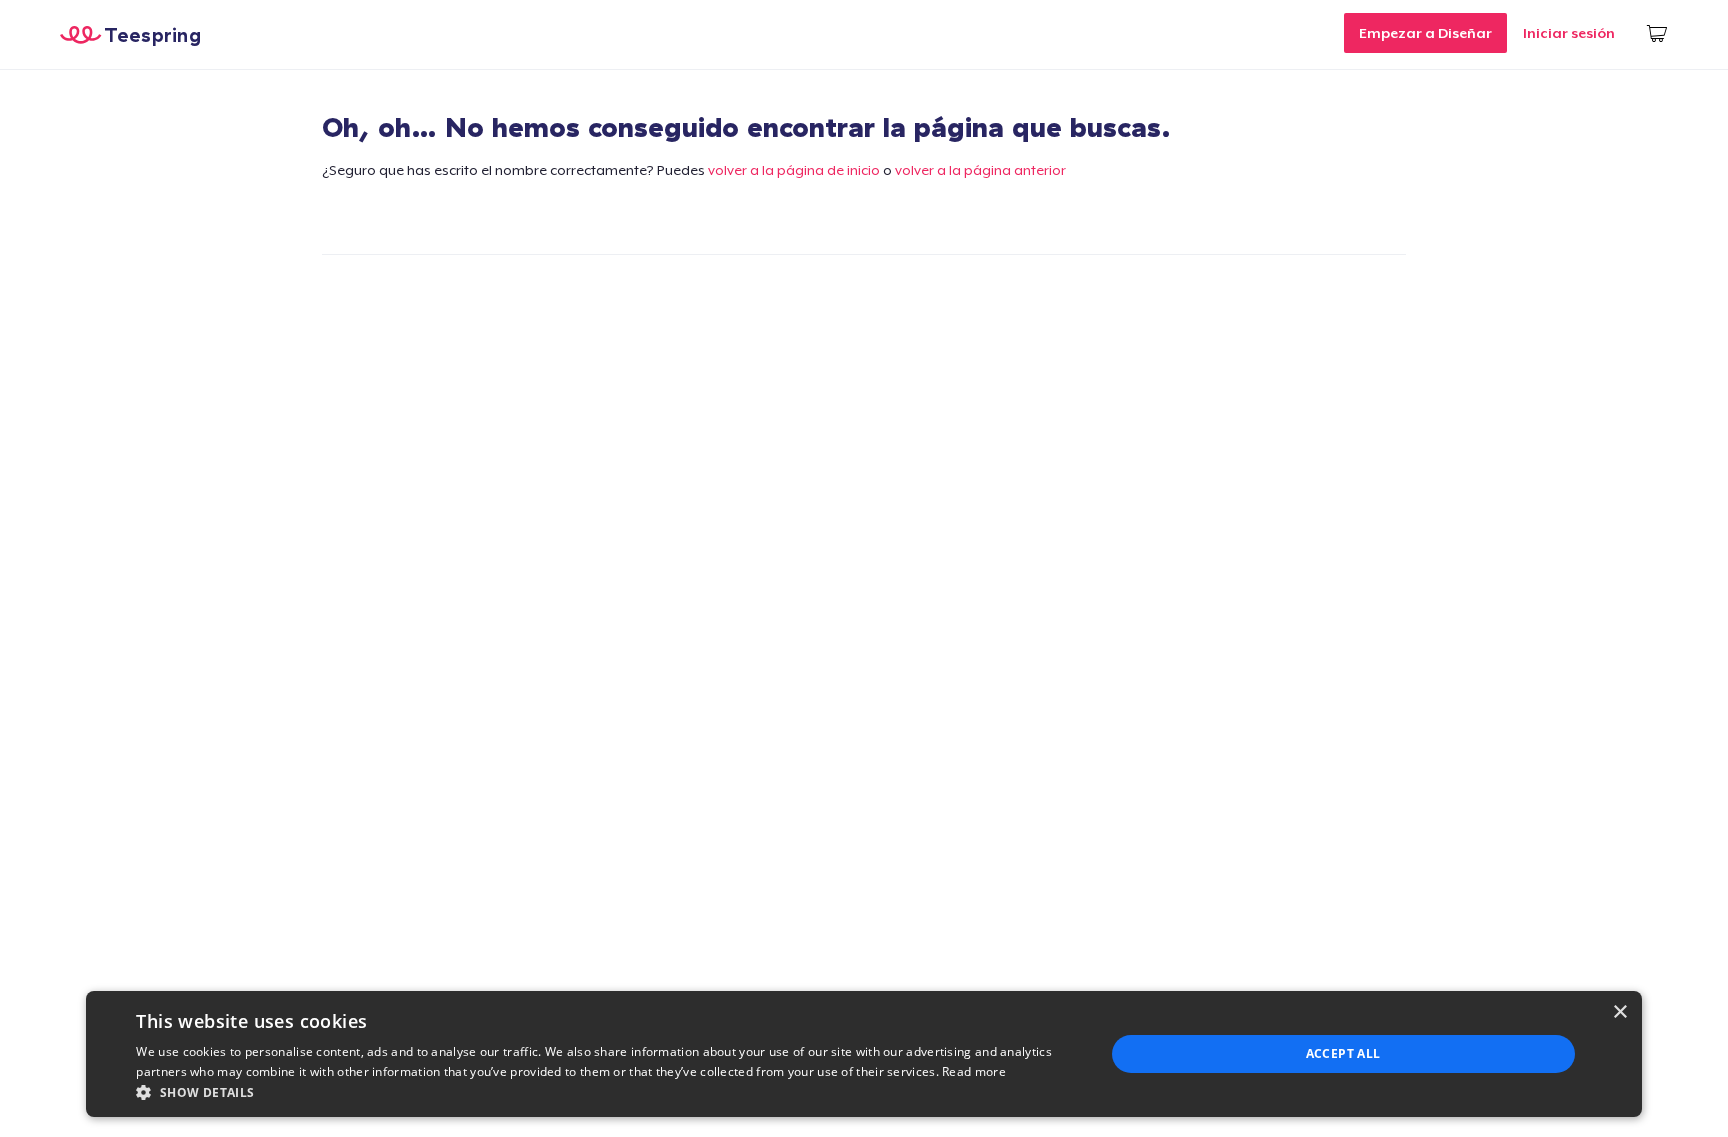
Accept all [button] (1343, 1053)
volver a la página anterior (980, 170)
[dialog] (863, 1054)
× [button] (1619, 1012)
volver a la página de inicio (794, 170)
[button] (605, 1092)
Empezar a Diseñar (1425, 33)
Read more (974, 1071)
